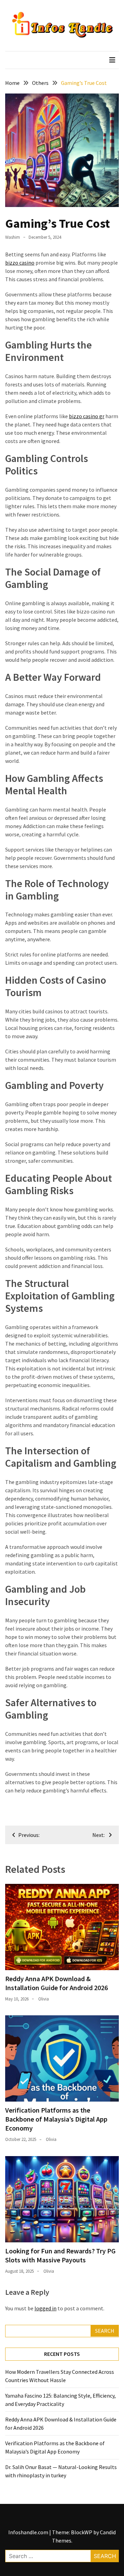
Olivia (44, 1999)
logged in (45, 2308)
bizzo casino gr (87, 416)
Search (105, 2331)
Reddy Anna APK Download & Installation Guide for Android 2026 (56, 1983)
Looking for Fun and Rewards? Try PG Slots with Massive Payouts (60, 2255)
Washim (13, 237)
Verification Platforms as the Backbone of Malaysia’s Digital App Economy (56, 2119)
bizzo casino (20, 263)
